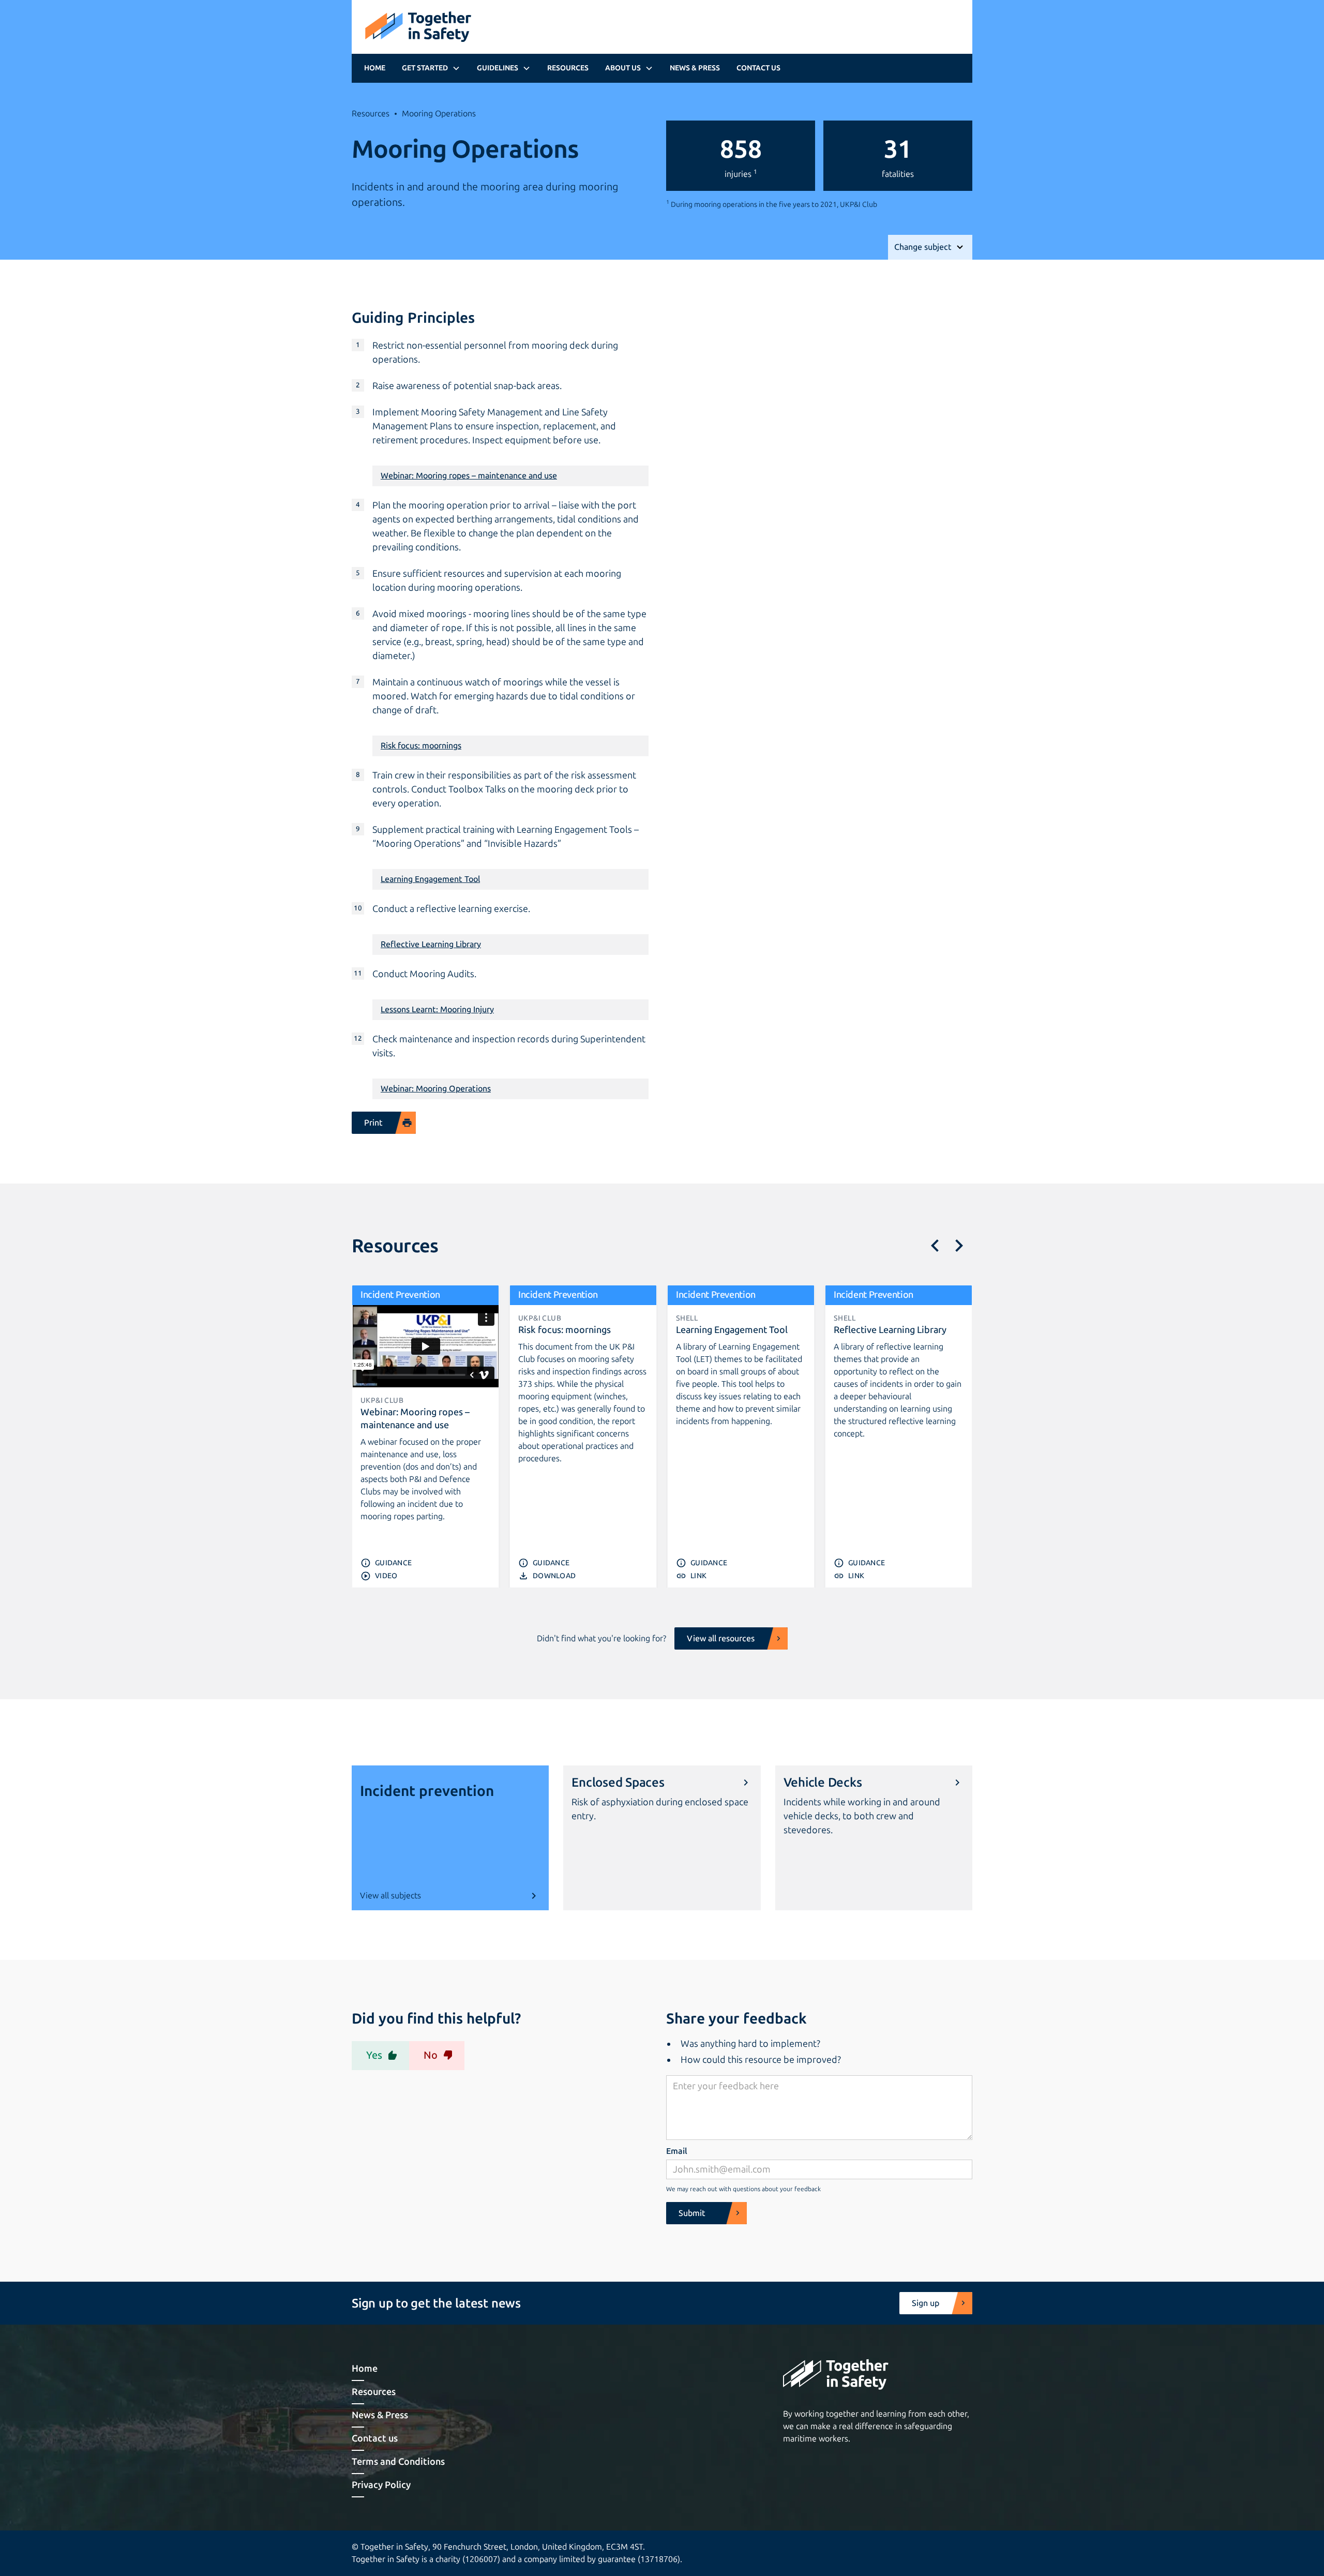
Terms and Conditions (398, 2462)
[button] (431, 68)
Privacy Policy (381, 2485)
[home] (418, 27)
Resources (568, 68)
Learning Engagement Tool (430, 879)
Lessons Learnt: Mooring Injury (437, 1009)
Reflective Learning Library (431, 944)
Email (677, 2151)
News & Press (695, 68)
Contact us (758, 68)
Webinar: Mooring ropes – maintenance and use (469, 476)
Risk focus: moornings (421, 746)
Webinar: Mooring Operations (436, 1089)
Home (375, 68)
